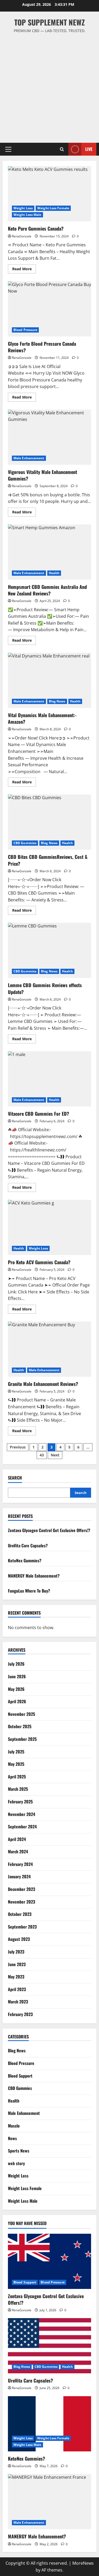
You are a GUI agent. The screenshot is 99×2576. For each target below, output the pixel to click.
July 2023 (16, 1952)
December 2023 (22, 1889)
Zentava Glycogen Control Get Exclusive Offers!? (49, 1530)
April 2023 (17, 1989)
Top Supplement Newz (49, 22)
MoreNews (83, 2563)
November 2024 (22, 1814)
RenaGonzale (22, 236)
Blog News (57, 701)
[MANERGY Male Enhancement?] (49, 2502)
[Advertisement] (49, 86)
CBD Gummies (25, 843)
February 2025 (20, 1802)
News (12, 2138)
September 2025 (22, 1739)
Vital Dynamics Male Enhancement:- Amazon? (49, 680)
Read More (24, 270)
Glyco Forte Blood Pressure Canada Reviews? (49, 309)
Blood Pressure (25, 330)
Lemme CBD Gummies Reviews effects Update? (49, 950)
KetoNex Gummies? (25, 1560)
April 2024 (17, 1839)
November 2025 (22, 1714)
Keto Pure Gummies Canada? (49, 194)
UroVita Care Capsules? (28, 1545)
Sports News (19, 2151)
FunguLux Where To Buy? (29, 1591)
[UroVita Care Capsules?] (49, 2346)
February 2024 (20, 1864)
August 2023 (19, 1939)
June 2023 (17, 1964)
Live (89, 149)
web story (16, 2163)
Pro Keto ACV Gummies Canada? (49, 1227)
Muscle (14, 2126)
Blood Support (20, 2076)
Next (55, 1455)
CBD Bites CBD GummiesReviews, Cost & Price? (49, 822)
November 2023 (22, 1902)
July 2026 (16, 1664)
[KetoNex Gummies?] (49, 2424)
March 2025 (18, 1789)
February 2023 (20, 2014)
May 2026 (16, 1689)
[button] (8, 149)
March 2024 (18, 1851)
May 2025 (16, 1764)
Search (15, 1478)
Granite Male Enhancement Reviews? (49, 1349)
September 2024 (22, 1827)
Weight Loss (23, 208)
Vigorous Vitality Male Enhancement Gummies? (49, 437)
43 (42, 1455)
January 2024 (19, 1876)
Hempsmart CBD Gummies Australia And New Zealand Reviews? (49, 552)
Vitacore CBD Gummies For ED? (49, 1079)
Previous (18, 1447)
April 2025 (17, 1777)
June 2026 (17, 1676)
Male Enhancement (29, 458)
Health (54, 573)
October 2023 (20, 1914)
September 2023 (22, 1927)
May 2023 (16, 1977)
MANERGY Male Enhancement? (34, 1576)
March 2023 (18, 2002)
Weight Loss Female (53, 208)
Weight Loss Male (27, 215)
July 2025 (16, 1752)
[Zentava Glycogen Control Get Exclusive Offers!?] (49, 2261)
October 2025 (20, 1726)
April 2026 (17, 1701)
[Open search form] (62, 149)
